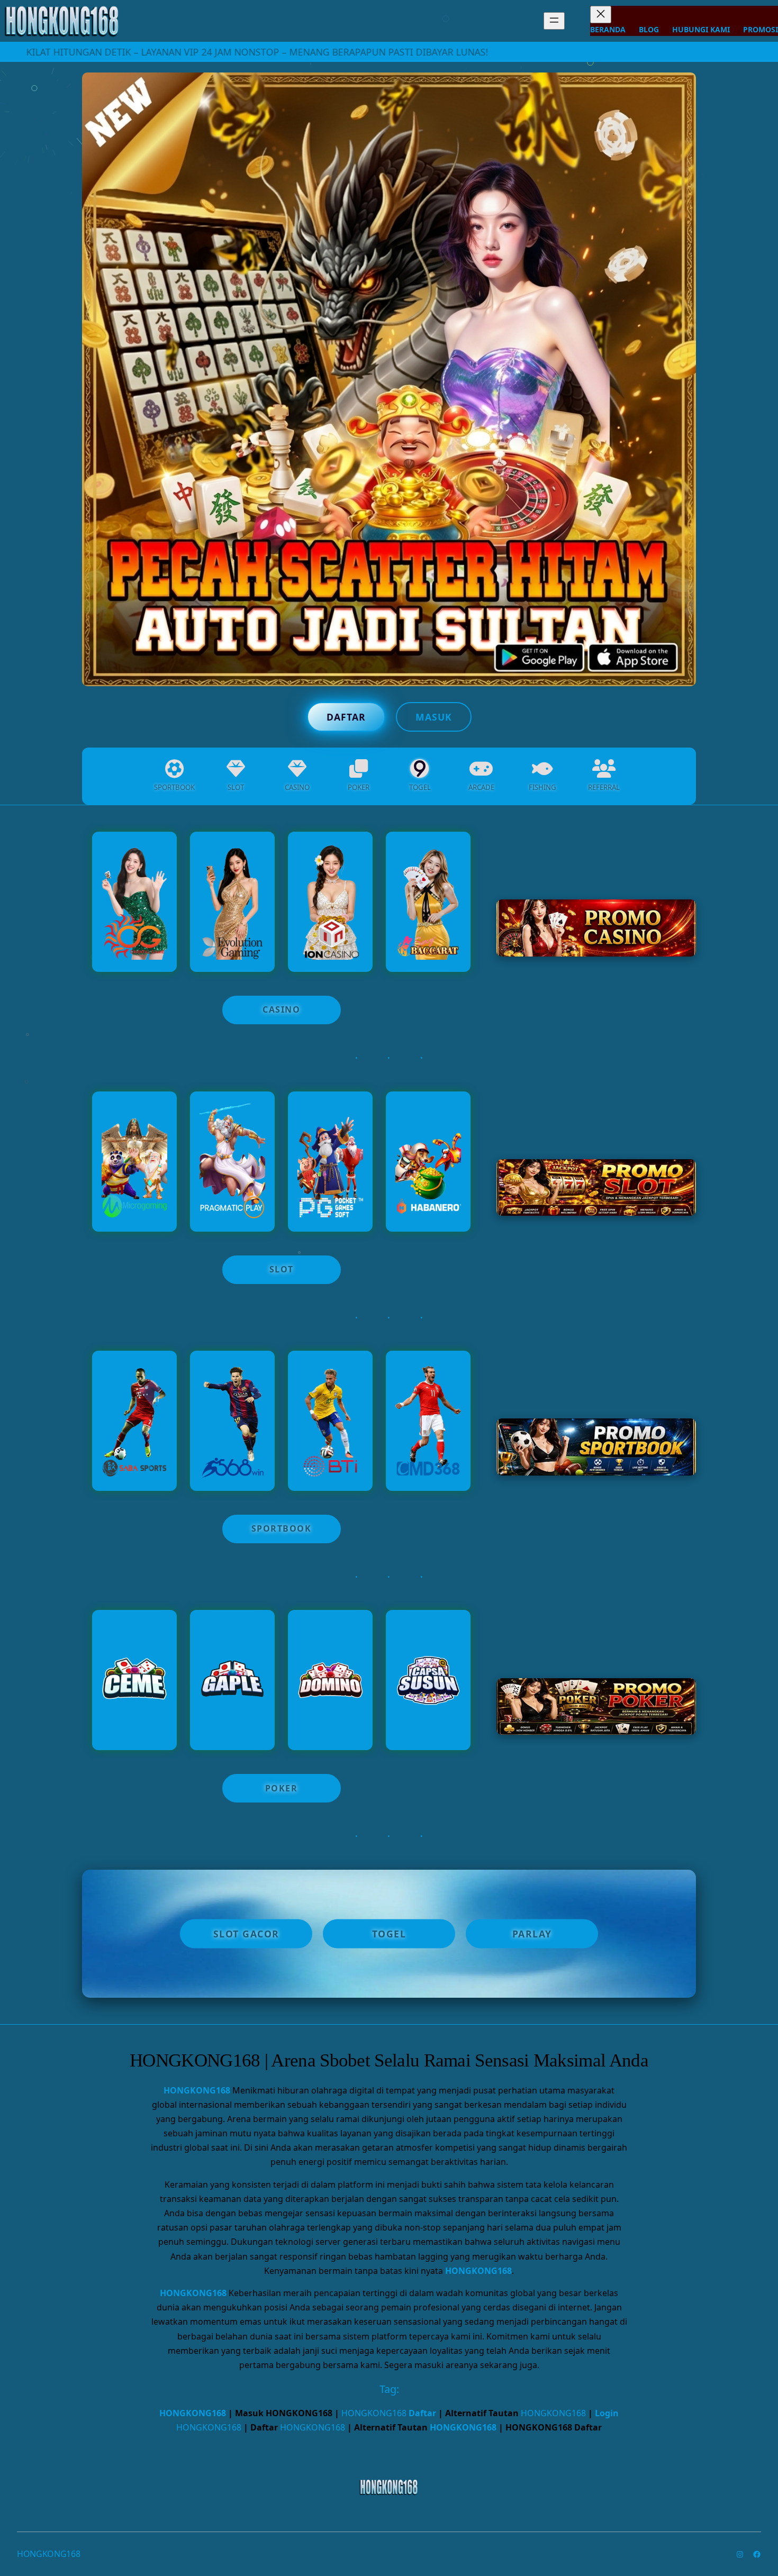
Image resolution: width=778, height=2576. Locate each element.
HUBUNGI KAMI (701, 29)
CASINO (281, 1009)
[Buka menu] (554, 21)
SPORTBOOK (282, 1528)
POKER (282, 1788)
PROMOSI (761, 29)
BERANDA (608, 29)
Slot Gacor (246, 1934)
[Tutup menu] (601, 15)
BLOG (649, 29)
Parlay (532, 1934)
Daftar (346, 717)
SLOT (282, 1269)
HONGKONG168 (197, 2090)
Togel (389, 1934)
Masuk (434, 717)
